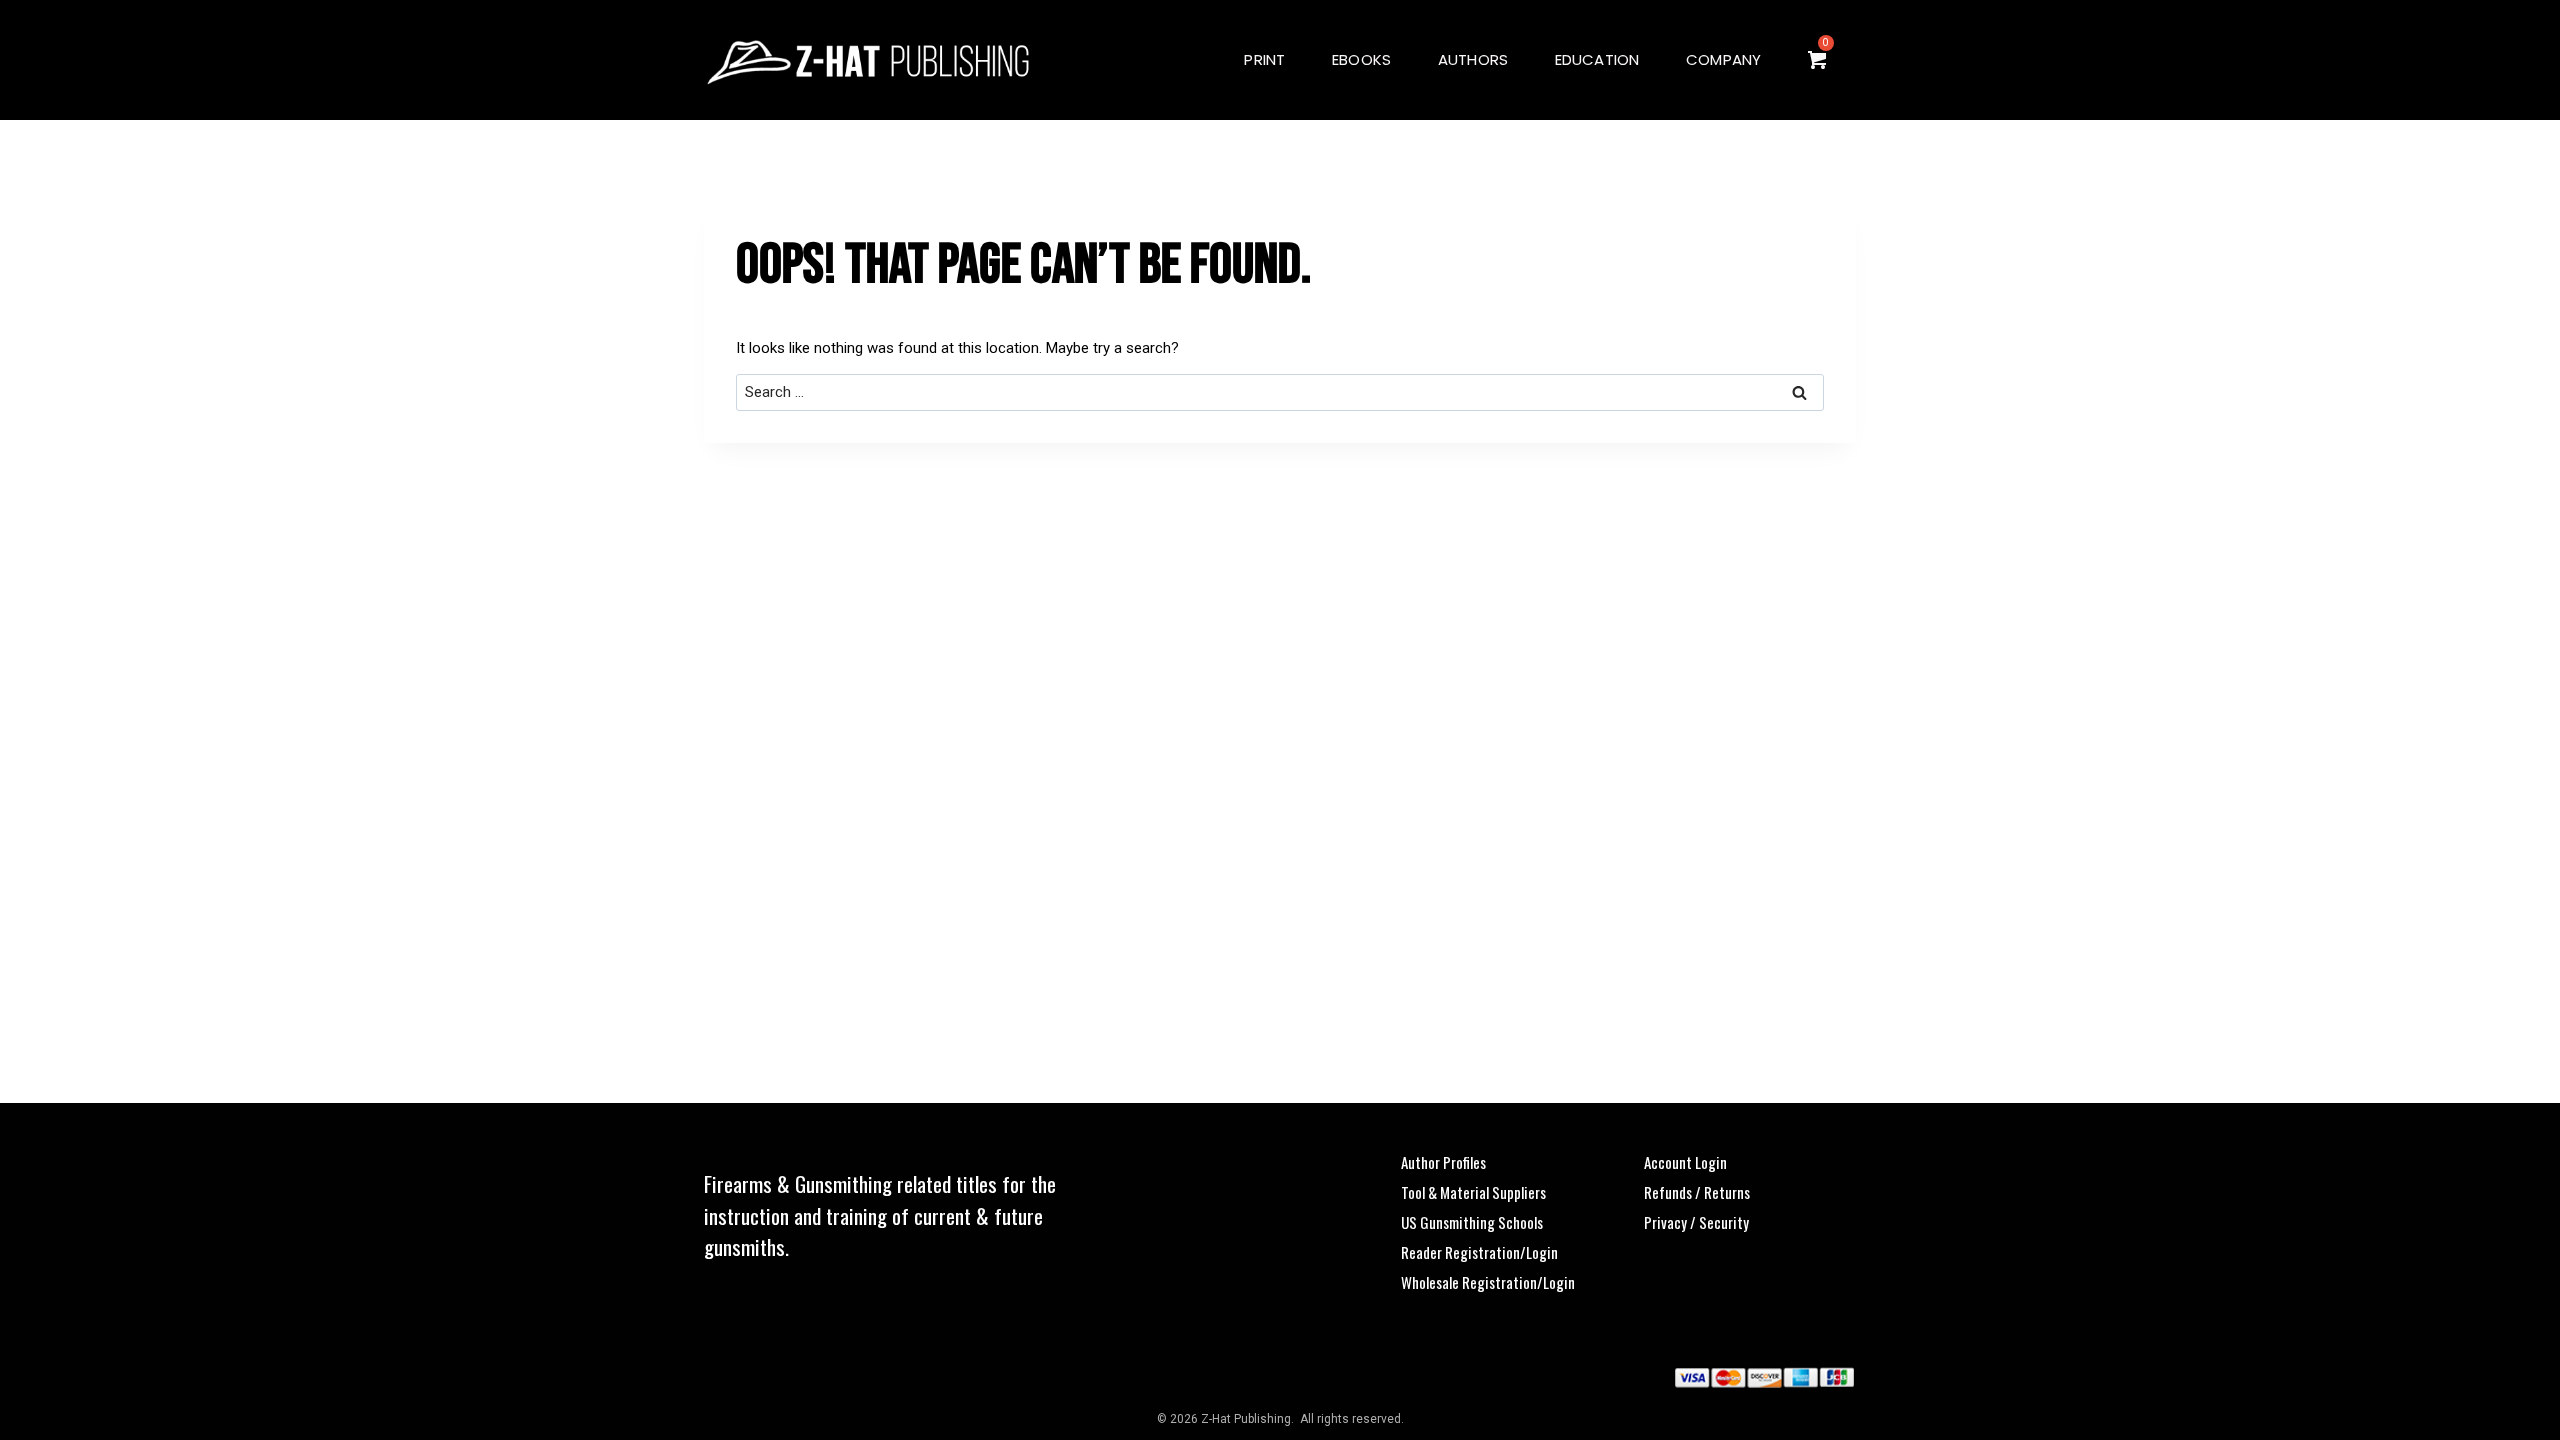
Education (1597, 59)
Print (1264, 59)
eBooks (1361, 59)
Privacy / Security (1696, 1222)
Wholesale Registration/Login (1488, 1282)
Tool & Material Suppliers (1473, 1192)
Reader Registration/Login (1479, 1252)
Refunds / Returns (1697, 1192)
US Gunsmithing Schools (1472, 1222)
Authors (1473, 59)
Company (1724, 59)
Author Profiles (1443, 1162)
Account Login (1685, 1162)
